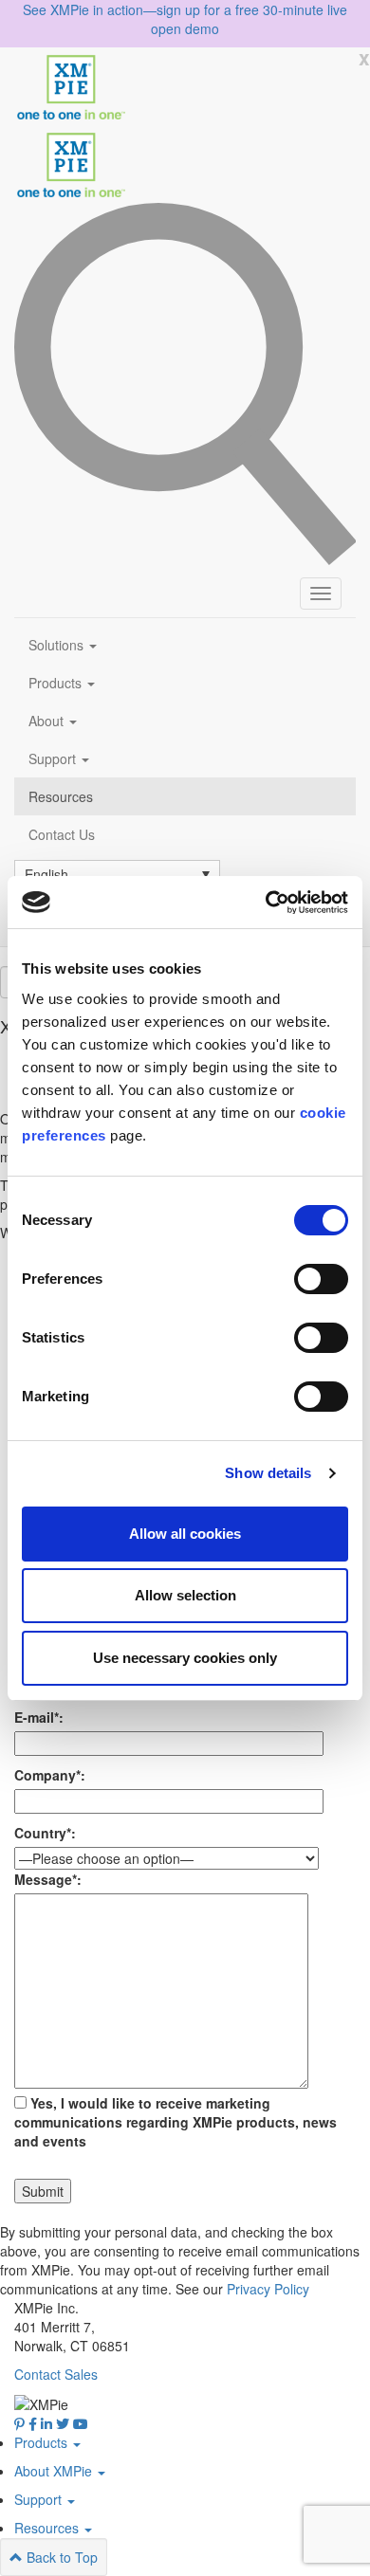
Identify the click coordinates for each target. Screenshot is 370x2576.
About (48, 721)
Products (57, 683)
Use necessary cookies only (185, 1658)
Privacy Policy (268, 2289)
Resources (61, 796)
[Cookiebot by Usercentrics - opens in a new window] (266, 903)
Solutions (58, 645)
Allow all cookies (185, 1534)
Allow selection (185, 1595)
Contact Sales (56, 2374)
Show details (268, 1473)
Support (54, 758)
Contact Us (62, 834)
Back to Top (60, 2557)
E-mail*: (39, 1717)
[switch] (321, 1279)
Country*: (45, 1833)
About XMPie (55, 2471)
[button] (117, 873)
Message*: (48, 1879)
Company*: (50, 1775)
